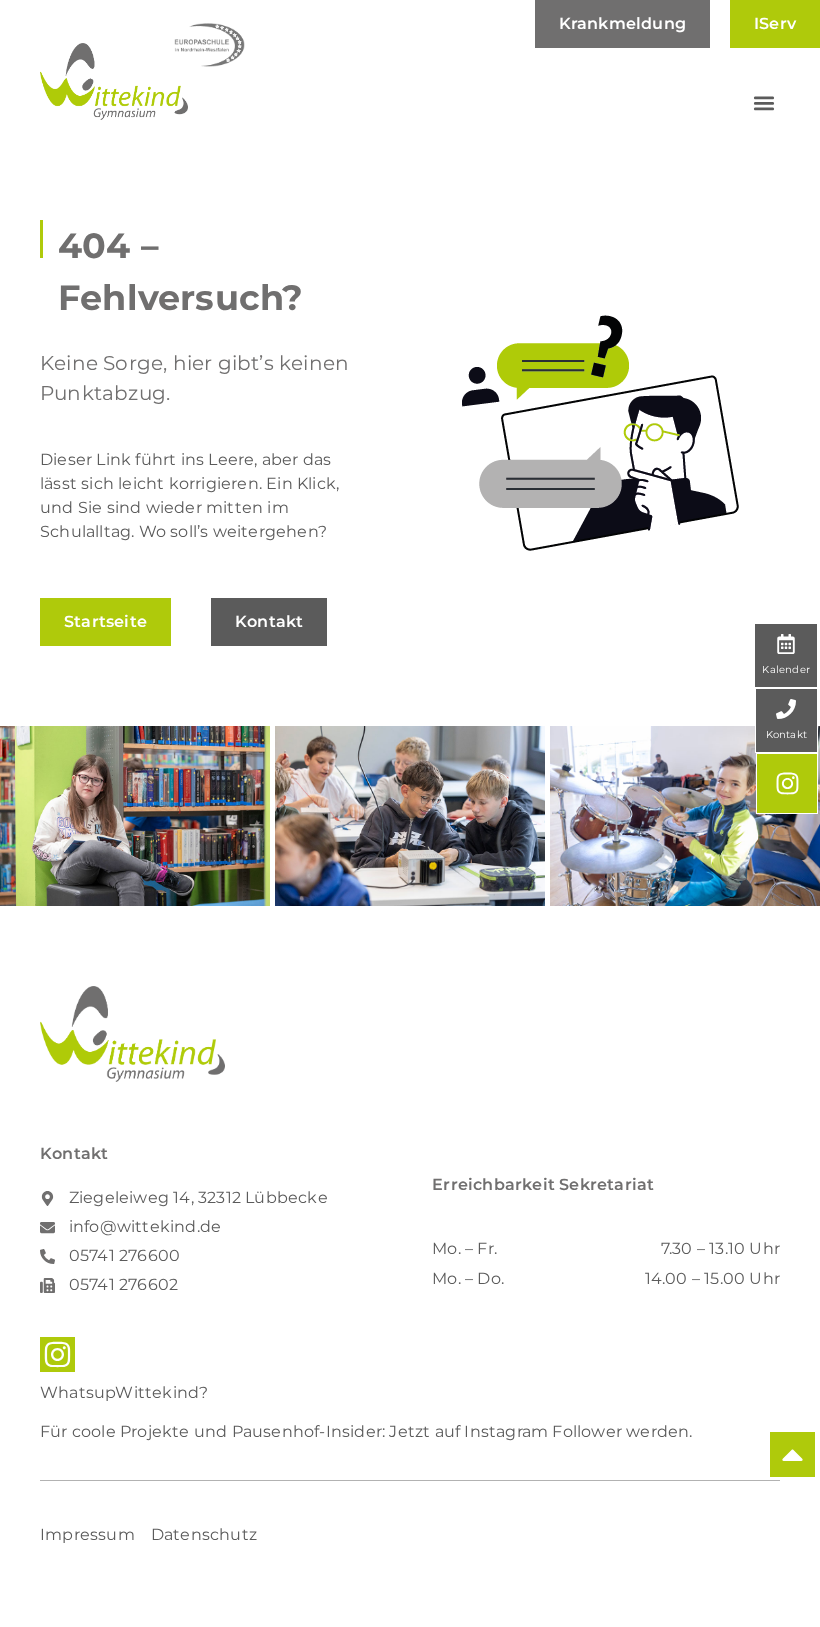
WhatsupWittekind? (124, 1392)
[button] (763, 103)
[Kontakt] (786, 709)
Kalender (786, 669)
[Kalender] (786, 644)
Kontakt (786, 734)
